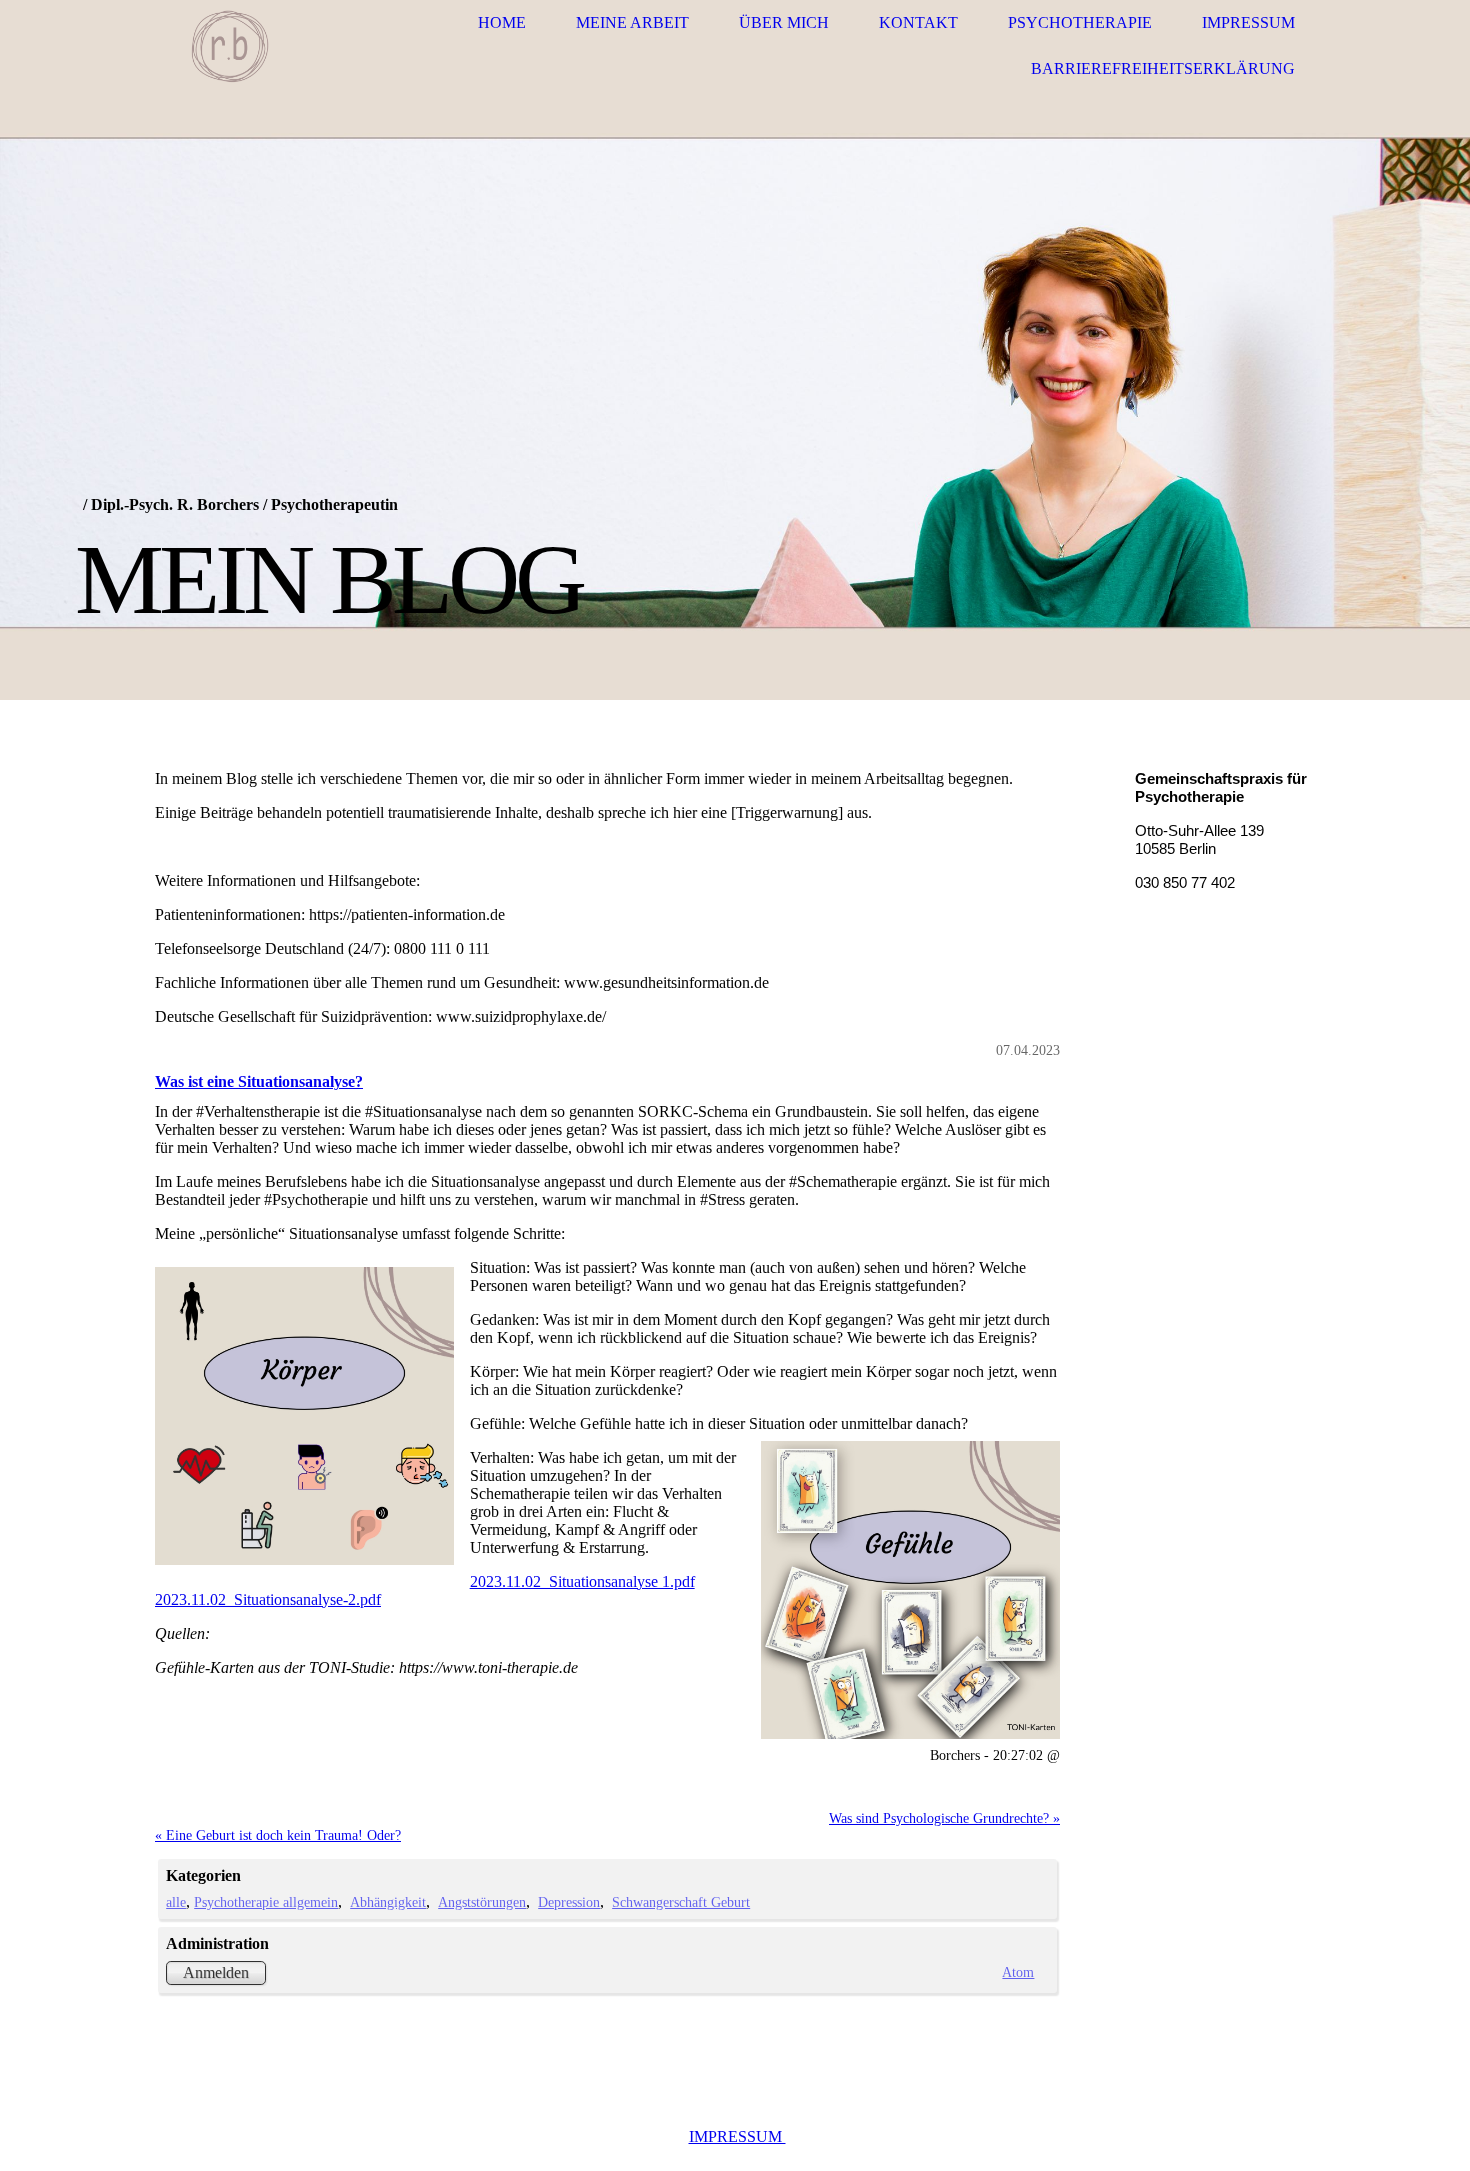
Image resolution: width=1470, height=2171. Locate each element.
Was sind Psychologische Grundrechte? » (944, 1818)
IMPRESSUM (737, 2136)
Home (502, 22)
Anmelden (216, 1972)
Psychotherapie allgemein (266, 1902)
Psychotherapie (1080, 22)
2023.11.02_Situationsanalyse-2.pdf (268, 1599)
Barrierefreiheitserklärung (1163, 68)
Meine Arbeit (632, 22)
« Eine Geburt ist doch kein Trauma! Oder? (278, 1835)
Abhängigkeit (388, 1902)
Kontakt (918, 22)
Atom (1018, 1972)
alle (176, 1902)
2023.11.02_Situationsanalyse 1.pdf (582, 1581)
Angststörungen (482, 1902)
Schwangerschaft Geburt (681, 1902)
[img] (230, 46)
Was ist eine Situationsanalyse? (259, 1081)
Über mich (784, 22)
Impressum (1248, 22)
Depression (569, 1902)
